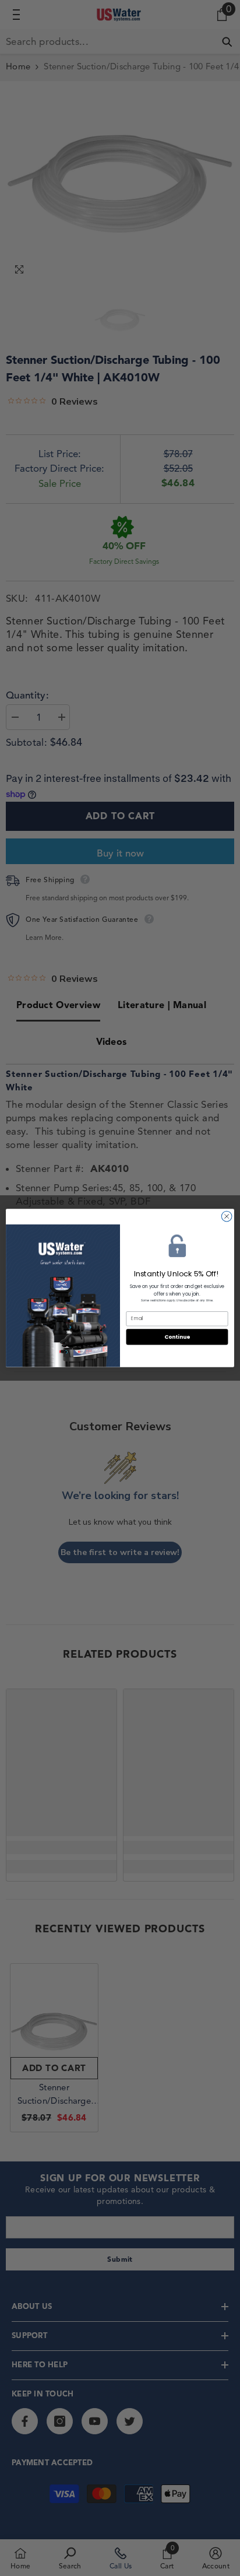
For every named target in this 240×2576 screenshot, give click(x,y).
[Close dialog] (227, 1216)
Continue (177, 1337)
